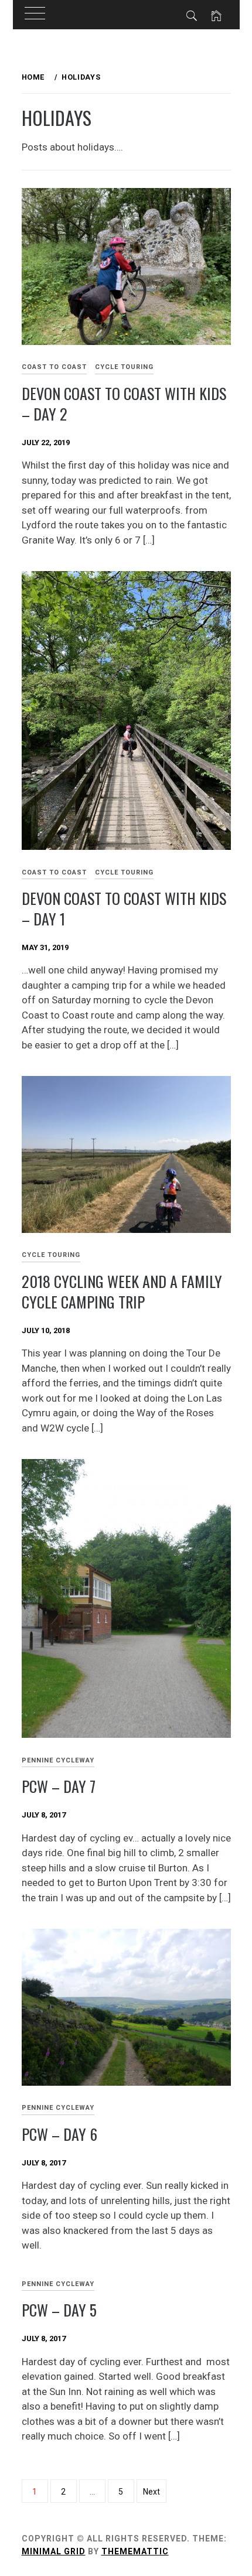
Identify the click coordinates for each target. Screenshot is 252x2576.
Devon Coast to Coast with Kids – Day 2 (124, 404)
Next (151, 2492)
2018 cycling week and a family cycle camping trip (122, 1292)
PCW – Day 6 (59, 2134)
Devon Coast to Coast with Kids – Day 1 (124, 908)
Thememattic (135, 2551)
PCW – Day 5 (59, 2310)
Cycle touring (124, 367)
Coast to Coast (54, 367)
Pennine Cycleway (58, 1760)
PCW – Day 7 (59, 1786)
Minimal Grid (54, 2551)
